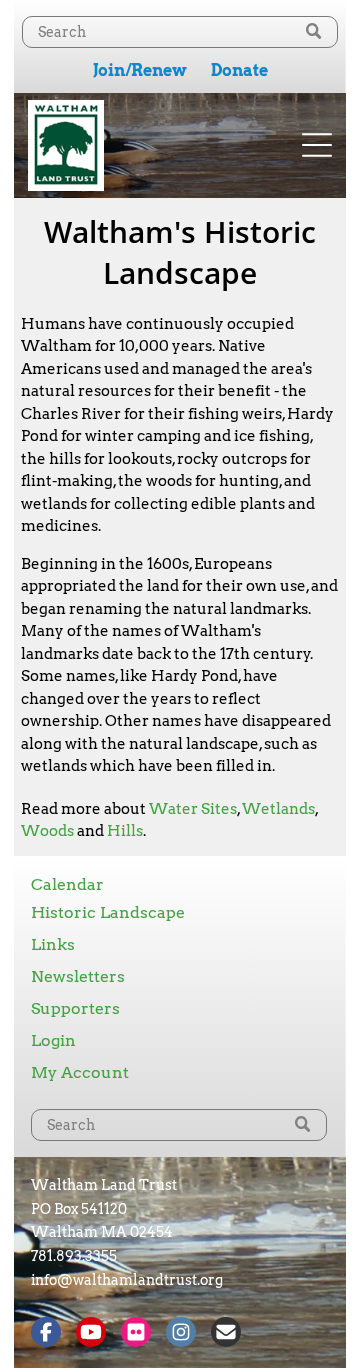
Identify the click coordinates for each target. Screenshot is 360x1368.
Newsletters (78, 976)
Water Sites (193, 809)
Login (53, 1040)
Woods (47, 831)
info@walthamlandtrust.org (127, 1280)
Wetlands (278, 809)
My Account (80, 1072)
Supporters (75, 1008)
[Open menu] (317, 145)
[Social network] (46, 1334)
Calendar (67, 884)
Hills (125, 831)
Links (53, 944)
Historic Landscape (108, 912)
